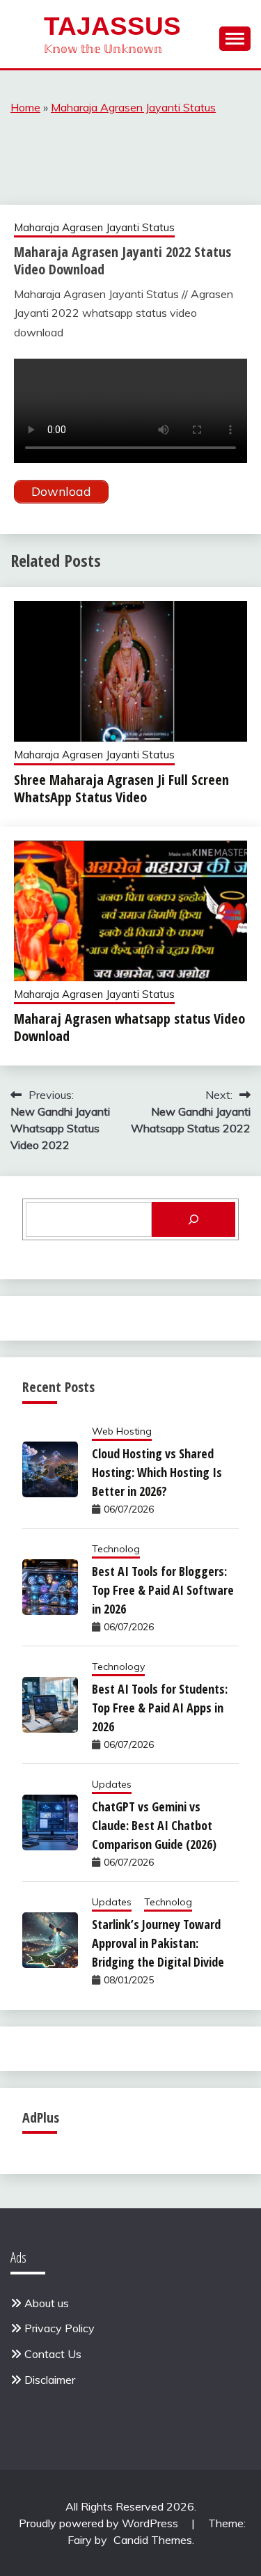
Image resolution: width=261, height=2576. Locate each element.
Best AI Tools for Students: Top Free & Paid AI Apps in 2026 (160, 1708)
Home (25, 107)
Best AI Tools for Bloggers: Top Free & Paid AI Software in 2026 (163, 1590)
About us (47, 2303)
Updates (112, 1784)
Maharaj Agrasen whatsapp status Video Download (129, 1027)
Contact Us (53, 2354)
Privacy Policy (60, 2328)
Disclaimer (50, 2380)
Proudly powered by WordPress (100, 2523)
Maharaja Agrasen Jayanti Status (133, 107)
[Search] (193, 1219)
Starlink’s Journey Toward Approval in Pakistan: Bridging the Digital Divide (158, 1943)
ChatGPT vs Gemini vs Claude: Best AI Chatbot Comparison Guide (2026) (154, 1825)
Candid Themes (153, 2540)
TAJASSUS (112, 26)
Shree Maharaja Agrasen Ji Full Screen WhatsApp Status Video (121, 788)
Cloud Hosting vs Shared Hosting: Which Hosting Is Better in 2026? (157, 1472)
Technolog (116, 1549)
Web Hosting (122, 1431)
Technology (118, 1666)
